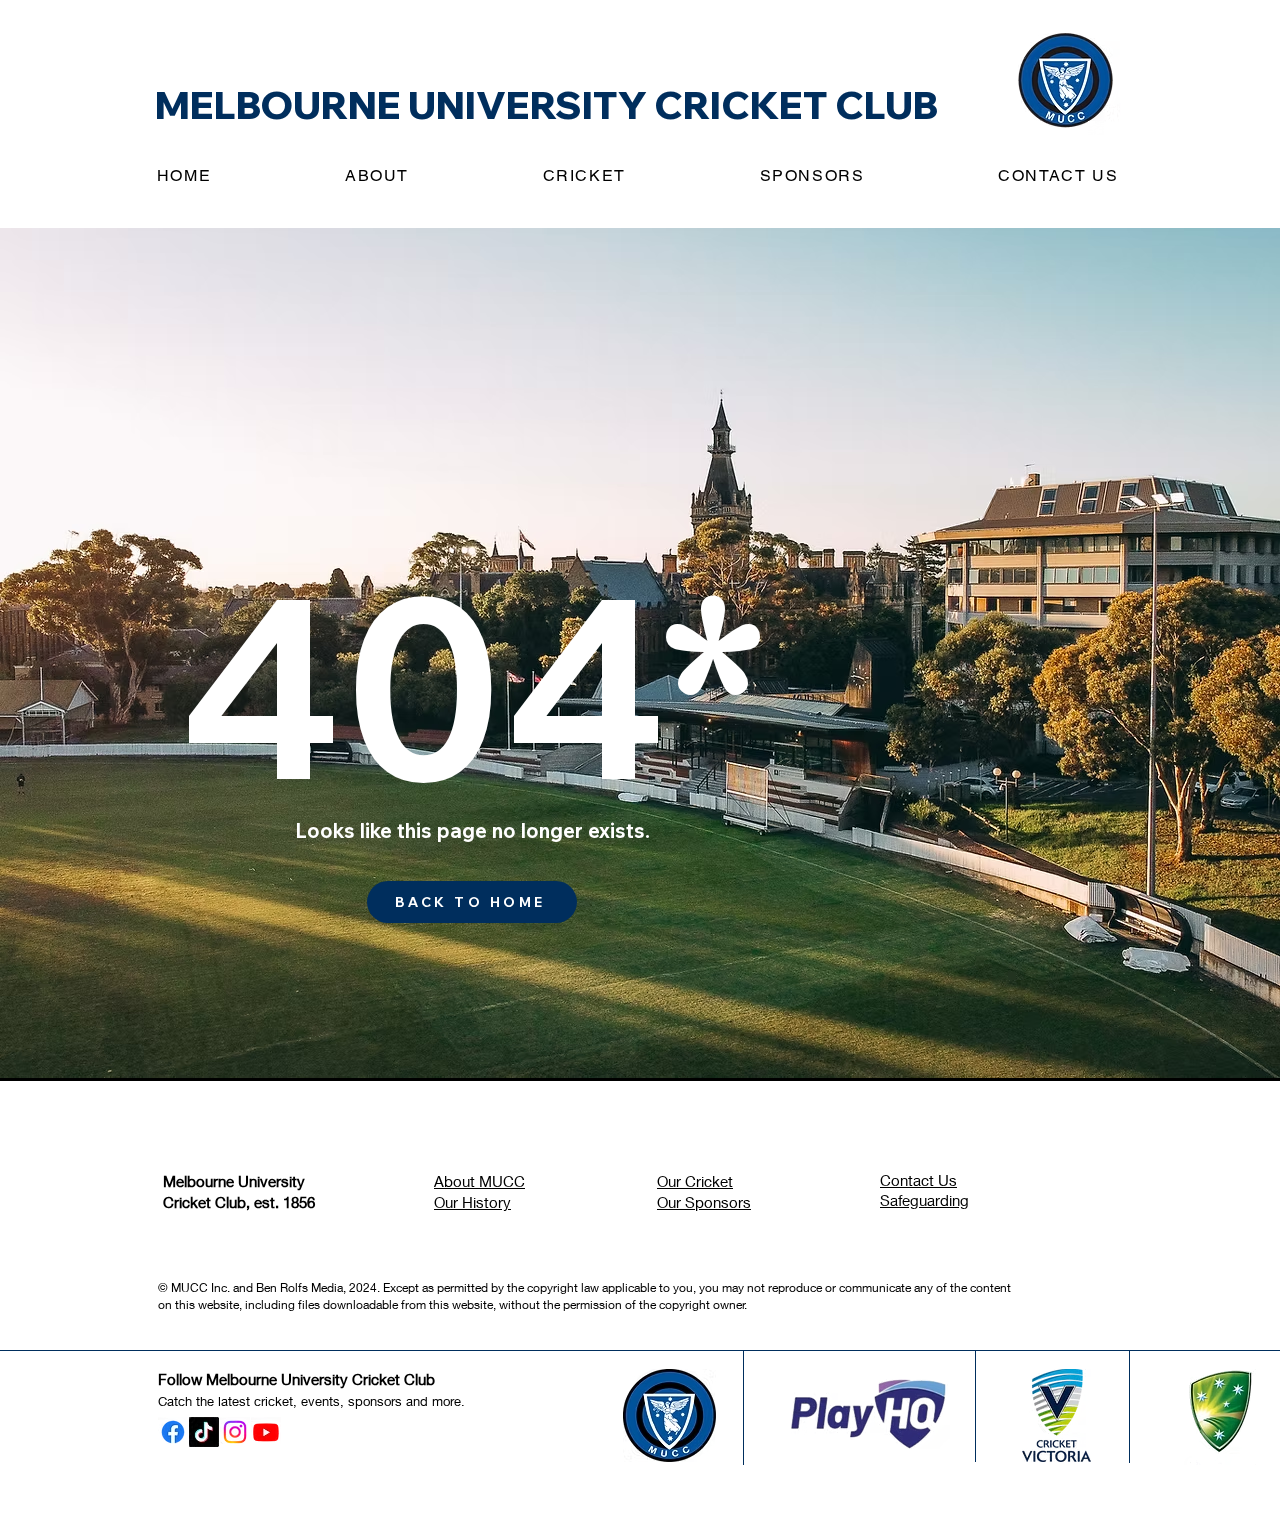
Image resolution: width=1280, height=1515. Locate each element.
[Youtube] (266, 1432)
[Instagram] (235, 1432)
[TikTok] (204, 1432)
